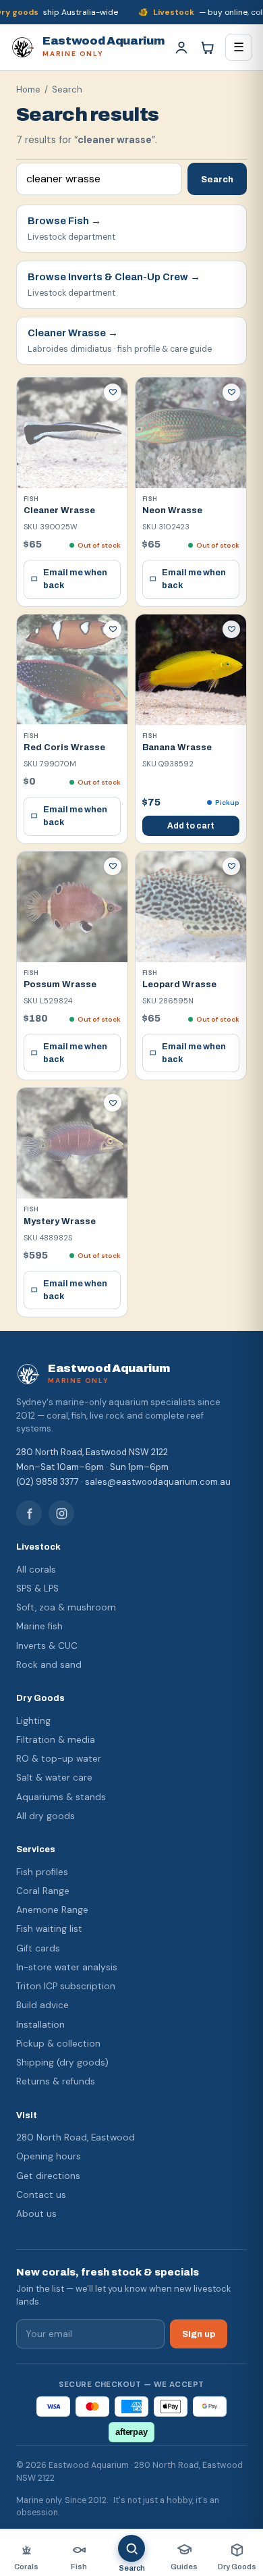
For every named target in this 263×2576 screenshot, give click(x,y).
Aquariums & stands (61, 1797)
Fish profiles (42, 1872)
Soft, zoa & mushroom (66, 1607)
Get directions (48, 2176)
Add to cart (191, 826)
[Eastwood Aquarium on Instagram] (61, 1513)
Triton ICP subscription (66, 1986)
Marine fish (39, 1626)
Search (217, 179)
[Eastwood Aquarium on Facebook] (29, 1513)
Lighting (33, 1721)
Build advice (42, 2005)
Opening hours (49, 2156)
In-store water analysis (67, 1967)
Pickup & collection (58, 2044)
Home (28, 89)
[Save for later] (113, 392)
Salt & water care (54, 1778)
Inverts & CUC (47, 1646)
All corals (36, 1570)
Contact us (41, 2195)
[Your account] (181, 47)
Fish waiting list (49, 1929)
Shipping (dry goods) (62, 2062)
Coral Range (43, 1891)
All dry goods (46, 1816)
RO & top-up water (59, 1759)
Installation (40, 2025)
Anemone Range (52, 1910)
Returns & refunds (56, 2081)
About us (36, 2214)
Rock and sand (49, 1665)
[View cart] (207, 47)
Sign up (199, 2334)
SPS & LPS (37, 1588)
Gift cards (38, 1948)
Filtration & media (56, 1740)
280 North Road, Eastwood (76, 2137)
